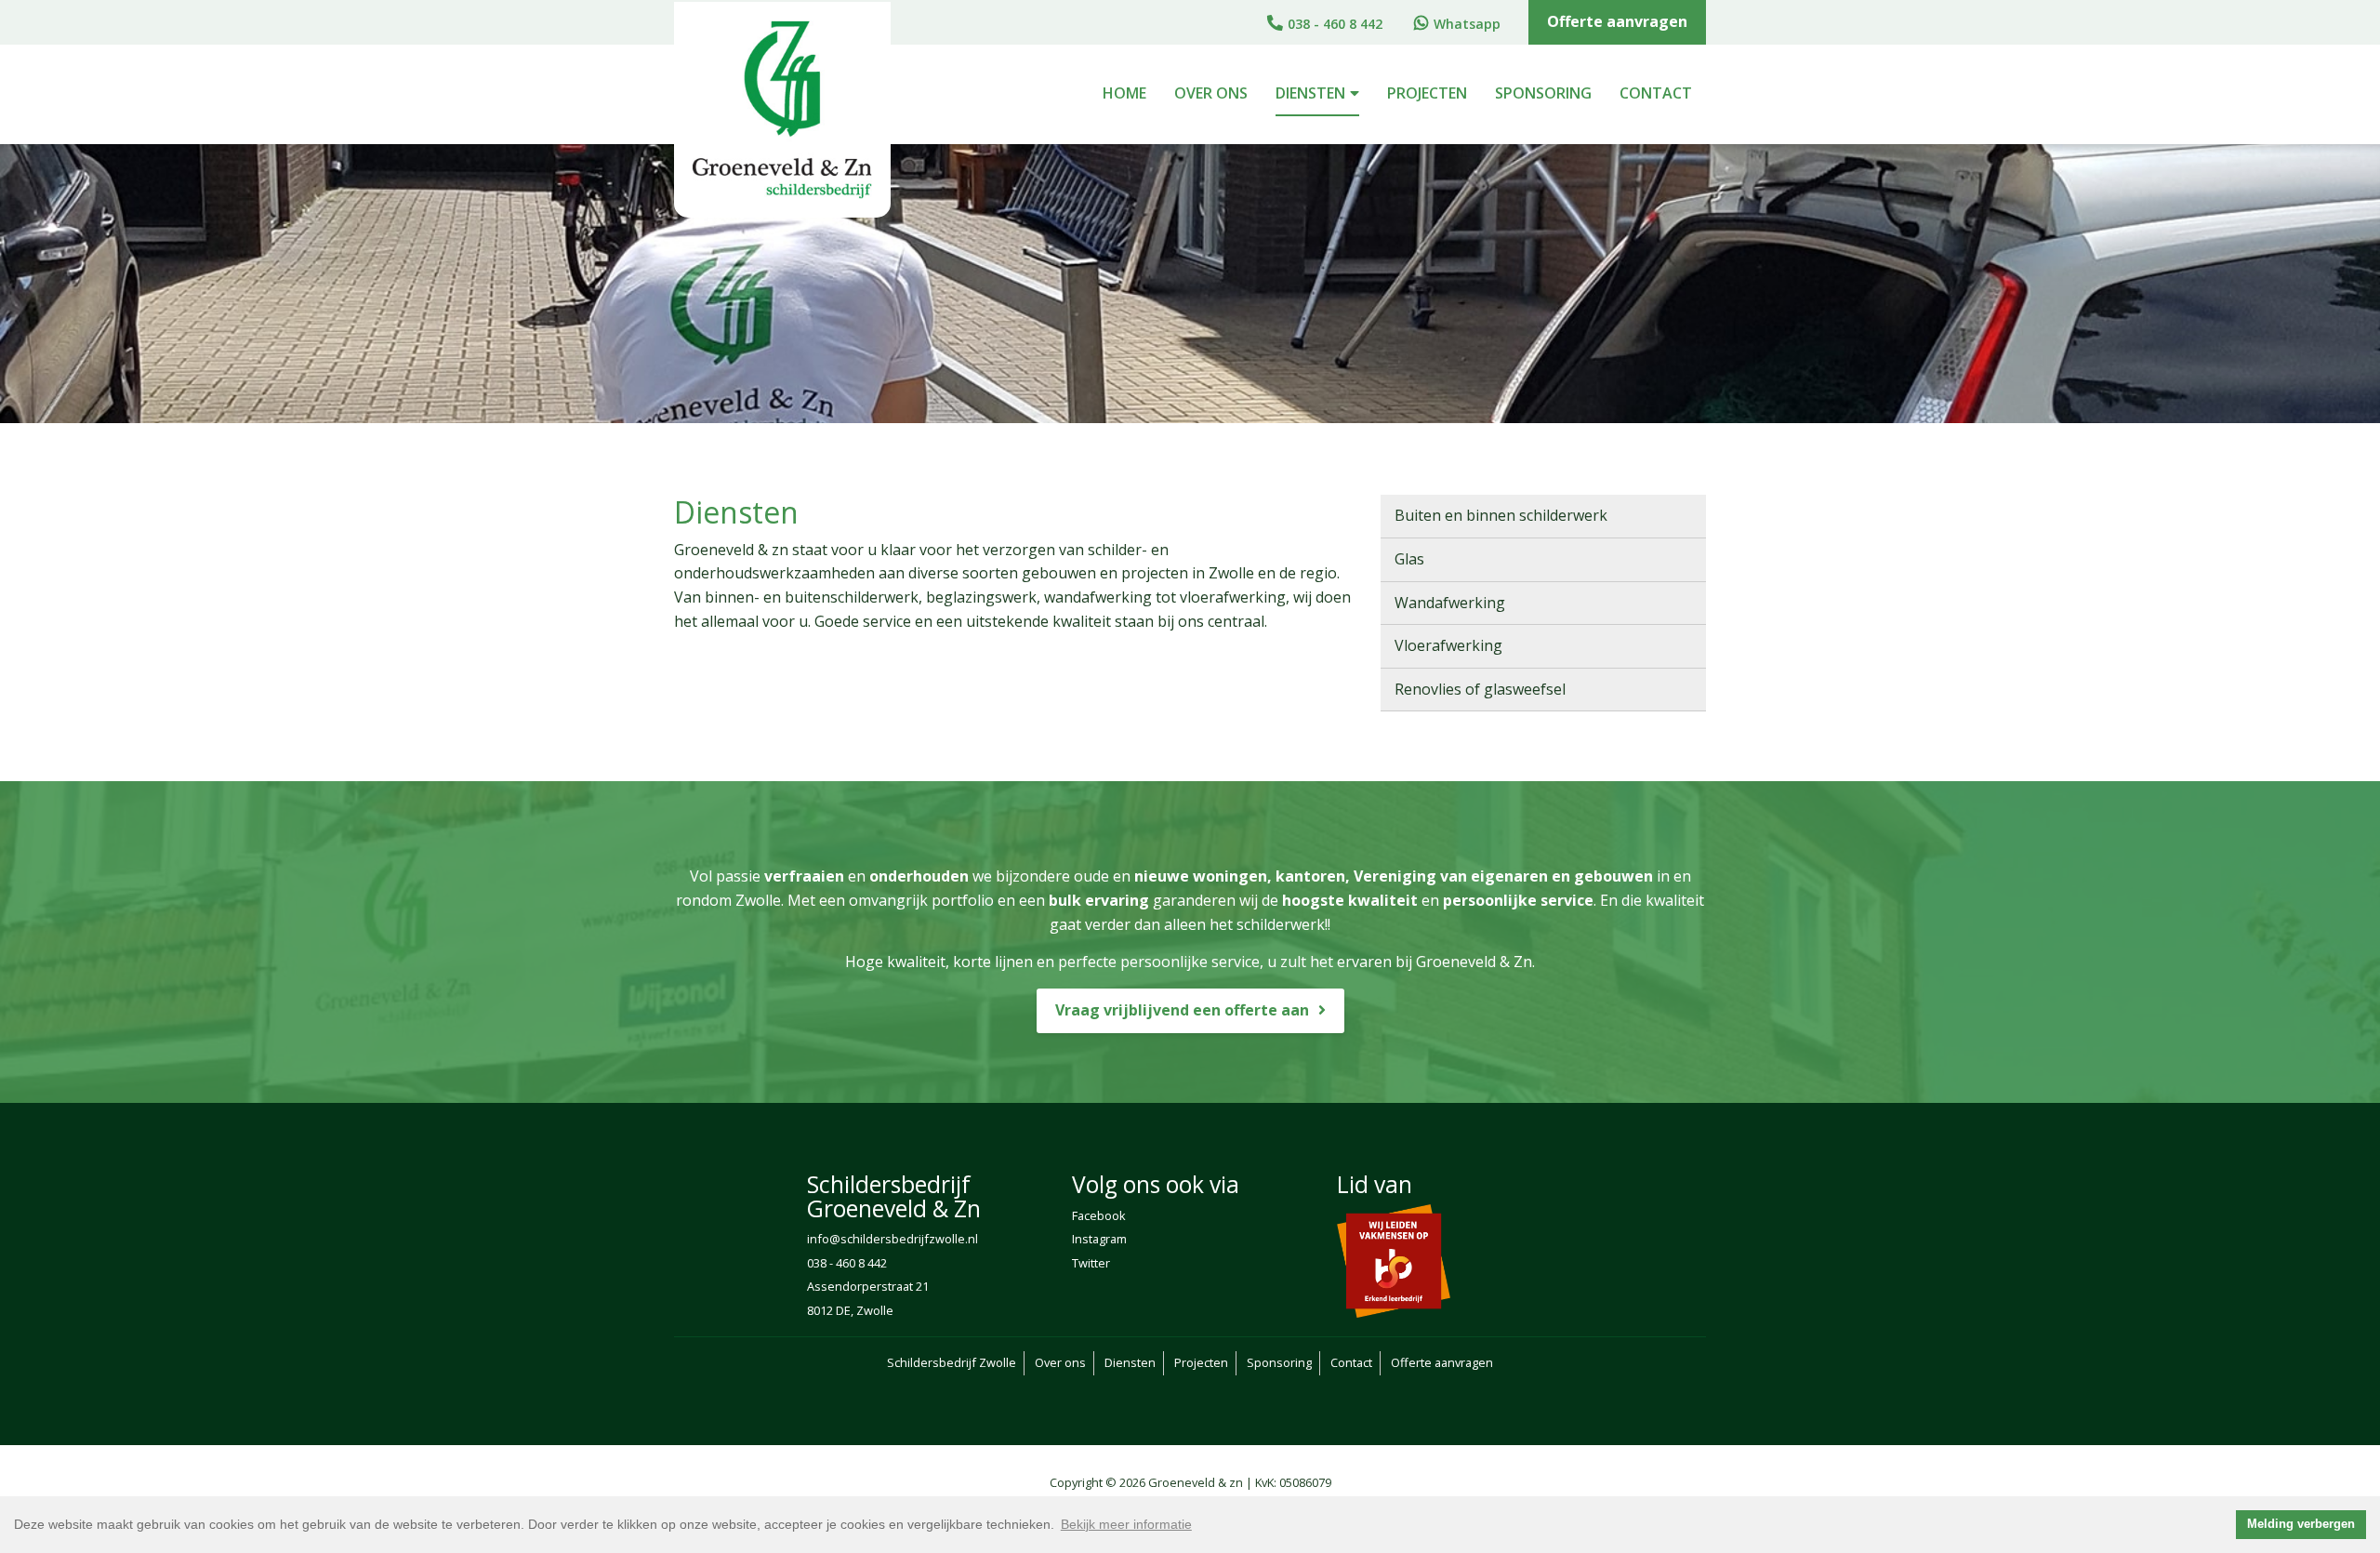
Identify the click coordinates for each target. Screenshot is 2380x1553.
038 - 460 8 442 (1335, 24)
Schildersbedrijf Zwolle (952, 1362)
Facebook (1099, 1215)
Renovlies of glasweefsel (1480, 689)
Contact (1656, 93)
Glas (1409, 559)
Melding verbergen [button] (2301, 1524)
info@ (824, 1239)
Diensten (1310, 93)
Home (1124, 93)
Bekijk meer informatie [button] (1126, 1524)
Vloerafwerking (1448, 645)
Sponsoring (1543, 93)
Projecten (1427, 93)
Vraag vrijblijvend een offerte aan (1182, 1010)
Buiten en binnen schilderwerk (1501, 515)
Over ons (1211, 93)
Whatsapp (1467, 24)
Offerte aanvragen (1617, 21)
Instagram (1099, 1239)
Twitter (1091, 1263)
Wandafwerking (1450, 603)
